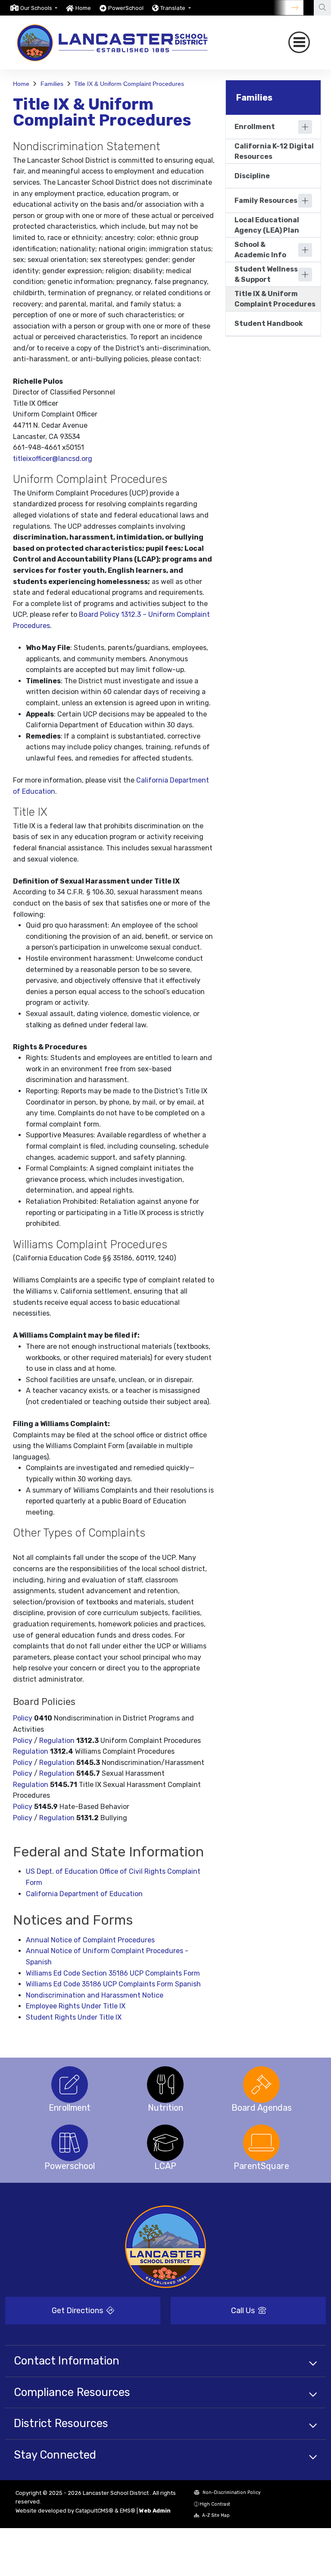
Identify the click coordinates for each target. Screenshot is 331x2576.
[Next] (288, 8)
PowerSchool (126, 8)
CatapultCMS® (94, 2511)
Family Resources (266, 200)
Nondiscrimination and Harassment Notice (95, 1995)
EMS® (128, 2511)
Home (83, 8)
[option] (34, 8)
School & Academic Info (260, 250)
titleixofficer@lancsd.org (53, 459)
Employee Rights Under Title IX (76, 2006)
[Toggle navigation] (299, 42)
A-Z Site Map (215, 2515)
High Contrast (215, 2504)
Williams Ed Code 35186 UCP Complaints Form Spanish (113, 1984)
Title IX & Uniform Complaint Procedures (129, 84)
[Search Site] (322, 8)
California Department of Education (84, 1894)
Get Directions (78, 2311)
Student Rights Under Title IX (74, 2017)
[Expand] (305, 127)
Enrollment (255, 127)
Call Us (244, 2311)
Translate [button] (173, 8)
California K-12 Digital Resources (274, 151)
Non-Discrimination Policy (231, 2492)
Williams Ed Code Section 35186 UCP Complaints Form (113, 1973)
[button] (39, 8)
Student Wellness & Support (266, 274)
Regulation (57, 1741)
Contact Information (67, 2361)
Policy (23, 1718)
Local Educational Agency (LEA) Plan (267, 225)
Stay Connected (55, 2455)
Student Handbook (269, 324)
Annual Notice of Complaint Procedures (90, 1940)
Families (52, 84)
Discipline (252, 176)
